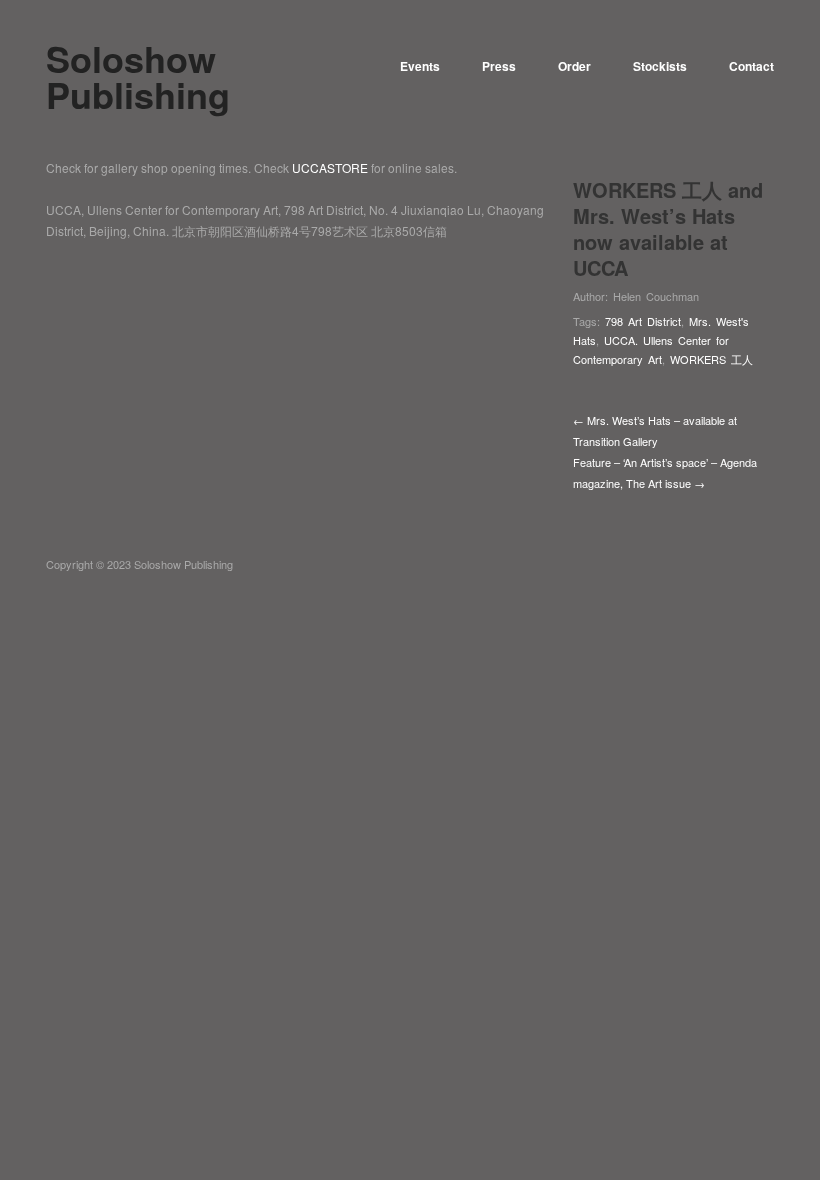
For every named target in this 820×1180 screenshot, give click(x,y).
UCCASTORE (330, 167)
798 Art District (643, 321)
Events (420, 66)
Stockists (660, 66)
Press (499, 66)
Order (574, 66)
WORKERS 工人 (711, 359)
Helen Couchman (656, 296)
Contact (751, 66)
